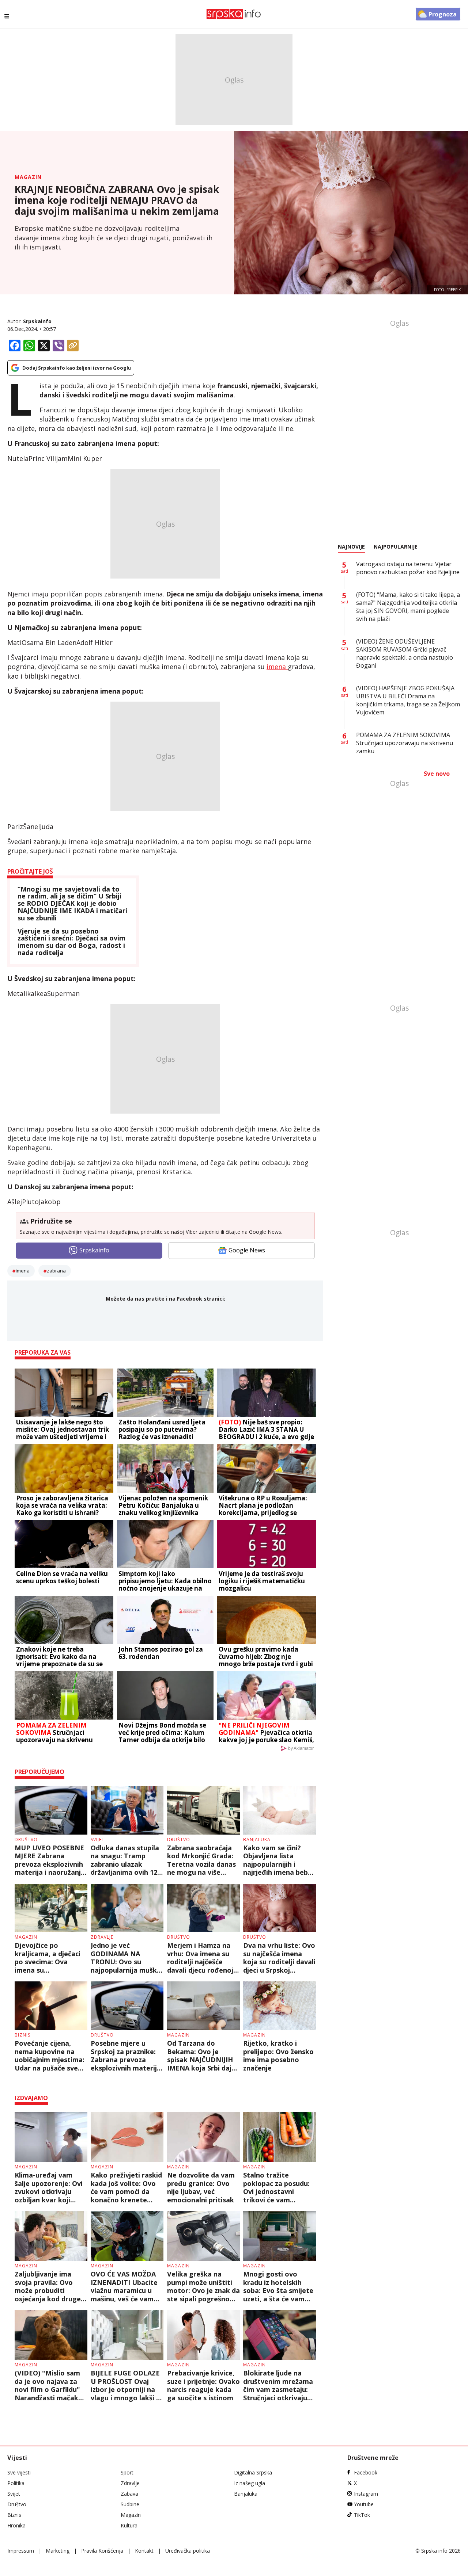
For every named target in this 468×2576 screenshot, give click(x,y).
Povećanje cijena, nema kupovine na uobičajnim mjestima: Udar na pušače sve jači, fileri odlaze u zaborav (50, 2056)
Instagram (366, 2494)
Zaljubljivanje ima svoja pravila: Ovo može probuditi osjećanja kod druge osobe (48, 2286)
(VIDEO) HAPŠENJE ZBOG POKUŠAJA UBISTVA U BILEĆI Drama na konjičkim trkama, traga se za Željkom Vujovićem (408, 700)
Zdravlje (102, 1937)
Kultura (129, 2525)
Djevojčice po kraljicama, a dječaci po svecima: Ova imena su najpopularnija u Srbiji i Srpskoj (50, 1958)
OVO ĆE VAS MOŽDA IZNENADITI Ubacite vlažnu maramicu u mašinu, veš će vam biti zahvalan (124, 2286)
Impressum (21, 2551)
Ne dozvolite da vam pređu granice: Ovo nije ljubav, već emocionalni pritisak (201, 2187)
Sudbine (130, 2504)
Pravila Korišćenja (102, 2551)
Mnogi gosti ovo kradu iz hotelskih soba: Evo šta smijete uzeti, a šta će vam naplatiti (278, 2286)
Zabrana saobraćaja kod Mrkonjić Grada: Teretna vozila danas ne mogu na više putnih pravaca (201, 1860)
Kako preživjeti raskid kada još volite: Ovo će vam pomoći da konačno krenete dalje (126, 2187)
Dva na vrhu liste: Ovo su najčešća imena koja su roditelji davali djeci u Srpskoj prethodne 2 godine (279, 1958)
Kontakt (144, 2551)
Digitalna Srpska (253, 2472)
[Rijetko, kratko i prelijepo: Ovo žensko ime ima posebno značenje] (280, 2006)
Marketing (58, 2551)
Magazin (28, 177)
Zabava (129, 2494)
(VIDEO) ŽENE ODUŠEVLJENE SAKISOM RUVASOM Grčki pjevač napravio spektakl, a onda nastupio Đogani (405, 653)
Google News (247, 1250)
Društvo (26, 1840)
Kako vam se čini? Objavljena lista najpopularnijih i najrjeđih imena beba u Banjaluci (278, 1860)
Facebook (366, 2472)
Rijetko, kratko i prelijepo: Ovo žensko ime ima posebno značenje (278, 2056)
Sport (127, 2472)
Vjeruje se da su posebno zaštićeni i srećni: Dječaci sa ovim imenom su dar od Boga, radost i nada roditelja (71, 942)
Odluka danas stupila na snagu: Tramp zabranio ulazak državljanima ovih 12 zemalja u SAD (125, 1860)
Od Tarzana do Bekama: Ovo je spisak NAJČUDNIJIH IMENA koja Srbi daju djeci (201, 2056)
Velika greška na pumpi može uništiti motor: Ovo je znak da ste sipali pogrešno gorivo (203, 2286)
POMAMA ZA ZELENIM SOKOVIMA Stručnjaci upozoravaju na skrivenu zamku (405, 743)
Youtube (364, 2504)
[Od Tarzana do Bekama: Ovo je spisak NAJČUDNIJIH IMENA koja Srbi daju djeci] (203, 2006)
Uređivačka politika (188, 2551)
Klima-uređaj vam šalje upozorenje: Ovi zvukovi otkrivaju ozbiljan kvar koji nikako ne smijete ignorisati (49, 2187)
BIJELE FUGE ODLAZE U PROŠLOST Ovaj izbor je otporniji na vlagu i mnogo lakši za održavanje (127, 2385)
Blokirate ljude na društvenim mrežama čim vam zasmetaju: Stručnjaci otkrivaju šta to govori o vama (278, 2385)
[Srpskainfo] (234, 14)
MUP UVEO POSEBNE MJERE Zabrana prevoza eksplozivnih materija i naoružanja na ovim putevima (50, 1860)
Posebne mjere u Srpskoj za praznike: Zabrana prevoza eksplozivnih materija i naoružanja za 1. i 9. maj (126, 2056)
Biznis (22, 2035)
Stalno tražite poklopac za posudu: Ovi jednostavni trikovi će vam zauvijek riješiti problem (276, 2187)
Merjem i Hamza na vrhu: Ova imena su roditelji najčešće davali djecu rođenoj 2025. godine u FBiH (200, 1958)
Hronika (16, 2525)
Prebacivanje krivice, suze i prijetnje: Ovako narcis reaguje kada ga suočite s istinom (203, 2385)
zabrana (56, 1271)
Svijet (98, 1840)
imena (277, 667)
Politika (16, 2483)
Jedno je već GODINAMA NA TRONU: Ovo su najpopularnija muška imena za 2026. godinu (127, 1958)
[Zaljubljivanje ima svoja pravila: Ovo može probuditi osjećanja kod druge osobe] (51, 2236)
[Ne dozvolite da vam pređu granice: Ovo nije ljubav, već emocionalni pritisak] (203, 2137)
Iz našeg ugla (250, 2483)
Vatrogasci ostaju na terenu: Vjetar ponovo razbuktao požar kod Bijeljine (408, 568)
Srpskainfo (37, 321)
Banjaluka (257, 1840)
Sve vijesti (19, 2472)
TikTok (362, 2515)
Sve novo (437, 774)
